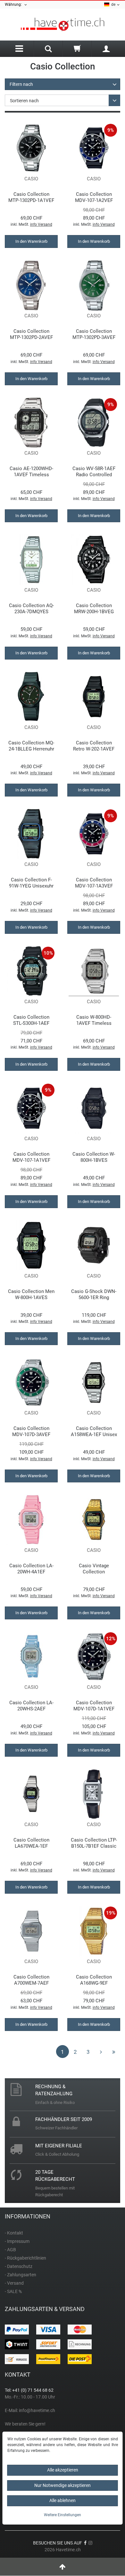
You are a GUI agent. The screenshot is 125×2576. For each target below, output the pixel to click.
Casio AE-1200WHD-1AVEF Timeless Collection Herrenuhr (31, 472)
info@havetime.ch (37, 2410)
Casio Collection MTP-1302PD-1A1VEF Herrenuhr (31, 197)
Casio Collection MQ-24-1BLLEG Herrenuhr (31, 746)
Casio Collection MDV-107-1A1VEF (31, 1157)
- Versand (14, 2283)
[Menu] (19, 49)
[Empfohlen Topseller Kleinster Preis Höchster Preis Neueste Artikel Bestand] (63, 100)
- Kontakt (14, 2233)
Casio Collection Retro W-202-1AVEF (94, 746)
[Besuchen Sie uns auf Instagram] (90, 2543)
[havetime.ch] (63, 25)
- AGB (10, 2250)
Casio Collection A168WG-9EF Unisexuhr (94, 1980)
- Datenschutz (19, 2266)
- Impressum (17, 2241)
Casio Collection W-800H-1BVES (94, 1157)
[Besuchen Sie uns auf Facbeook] (85, 2543)
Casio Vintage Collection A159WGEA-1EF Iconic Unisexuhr (94, 1569)
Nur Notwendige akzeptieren (63, 2485)
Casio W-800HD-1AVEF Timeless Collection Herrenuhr (94, 1020)
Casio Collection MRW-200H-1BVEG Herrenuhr (94, 609)
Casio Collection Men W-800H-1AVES (31, 1294)
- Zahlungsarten (21, 2275)
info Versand (41, 224)
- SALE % (13, 2291)
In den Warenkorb (31, 241)
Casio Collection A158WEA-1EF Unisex (94, 1431)
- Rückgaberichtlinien (25, 2258)
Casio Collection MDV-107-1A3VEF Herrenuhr (94, 883)
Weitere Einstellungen (63, 2515)
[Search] (48, 50)
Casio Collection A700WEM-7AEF (31, 1980)
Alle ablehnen (63, 2500)
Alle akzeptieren (63, 2470)
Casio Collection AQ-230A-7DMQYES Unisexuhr (31, 609)
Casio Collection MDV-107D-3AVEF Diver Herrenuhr (31, 1431)
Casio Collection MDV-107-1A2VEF (94, 197)
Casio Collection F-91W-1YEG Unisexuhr (31, 883)
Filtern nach (21, 84)
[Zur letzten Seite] (114, 2052)
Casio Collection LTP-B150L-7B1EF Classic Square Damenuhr (94, 1843)
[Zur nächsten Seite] (101, 2052)
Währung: (14, 5)
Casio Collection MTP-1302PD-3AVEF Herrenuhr (94, 334)
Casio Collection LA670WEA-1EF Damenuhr (31, 1843)
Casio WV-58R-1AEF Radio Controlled (94, 472)
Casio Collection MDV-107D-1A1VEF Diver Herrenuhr (94, 1706)
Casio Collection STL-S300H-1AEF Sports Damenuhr (31, 1020)
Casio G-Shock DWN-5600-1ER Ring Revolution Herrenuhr (94, 1294)
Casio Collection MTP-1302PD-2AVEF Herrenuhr (31, 334)
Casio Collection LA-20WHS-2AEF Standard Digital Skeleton (31, 1706)
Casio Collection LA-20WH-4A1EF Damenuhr (31, 1569)
